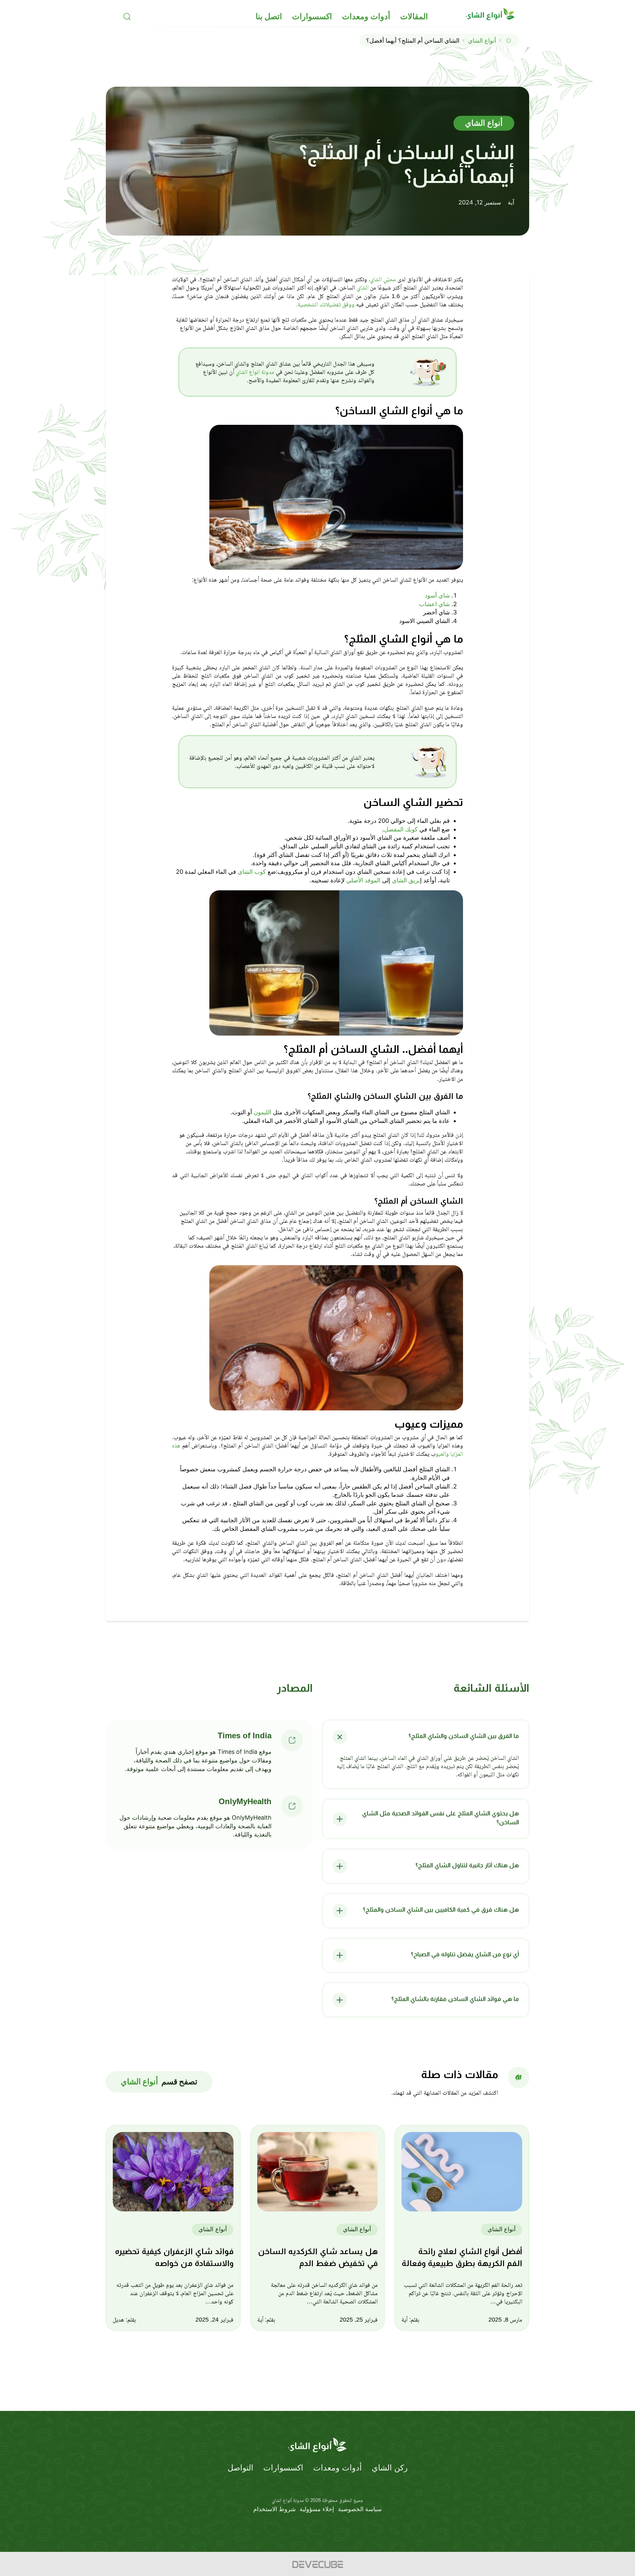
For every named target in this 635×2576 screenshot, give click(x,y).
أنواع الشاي (482, 41)
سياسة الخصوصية (360, 2509)
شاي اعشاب (434, 604)
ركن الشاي (390, 2468)
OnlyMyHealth (245, 1801)
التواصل (240, 2468)
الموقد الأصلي (363, 880)
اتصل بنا (269, 17)
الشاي (362, 288)
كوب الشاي (252, 872)
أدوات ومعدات (366, 17)
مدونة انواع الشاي (254, 372)
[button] (426, 1737)
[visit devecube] (317, 2564)
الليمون (262, 1112)
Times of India (245, 1735)
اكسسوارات (312, 17)
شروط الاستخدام (275, 2509)
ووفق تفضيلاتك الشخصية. (325, 304)
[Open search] (127, 17)
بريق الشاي (405, 880)
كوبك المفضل (401, 829)
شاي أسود (437, 595)
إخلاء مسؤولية (317, 2509)
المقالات (414, 17)
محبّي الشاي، (381, 279)
